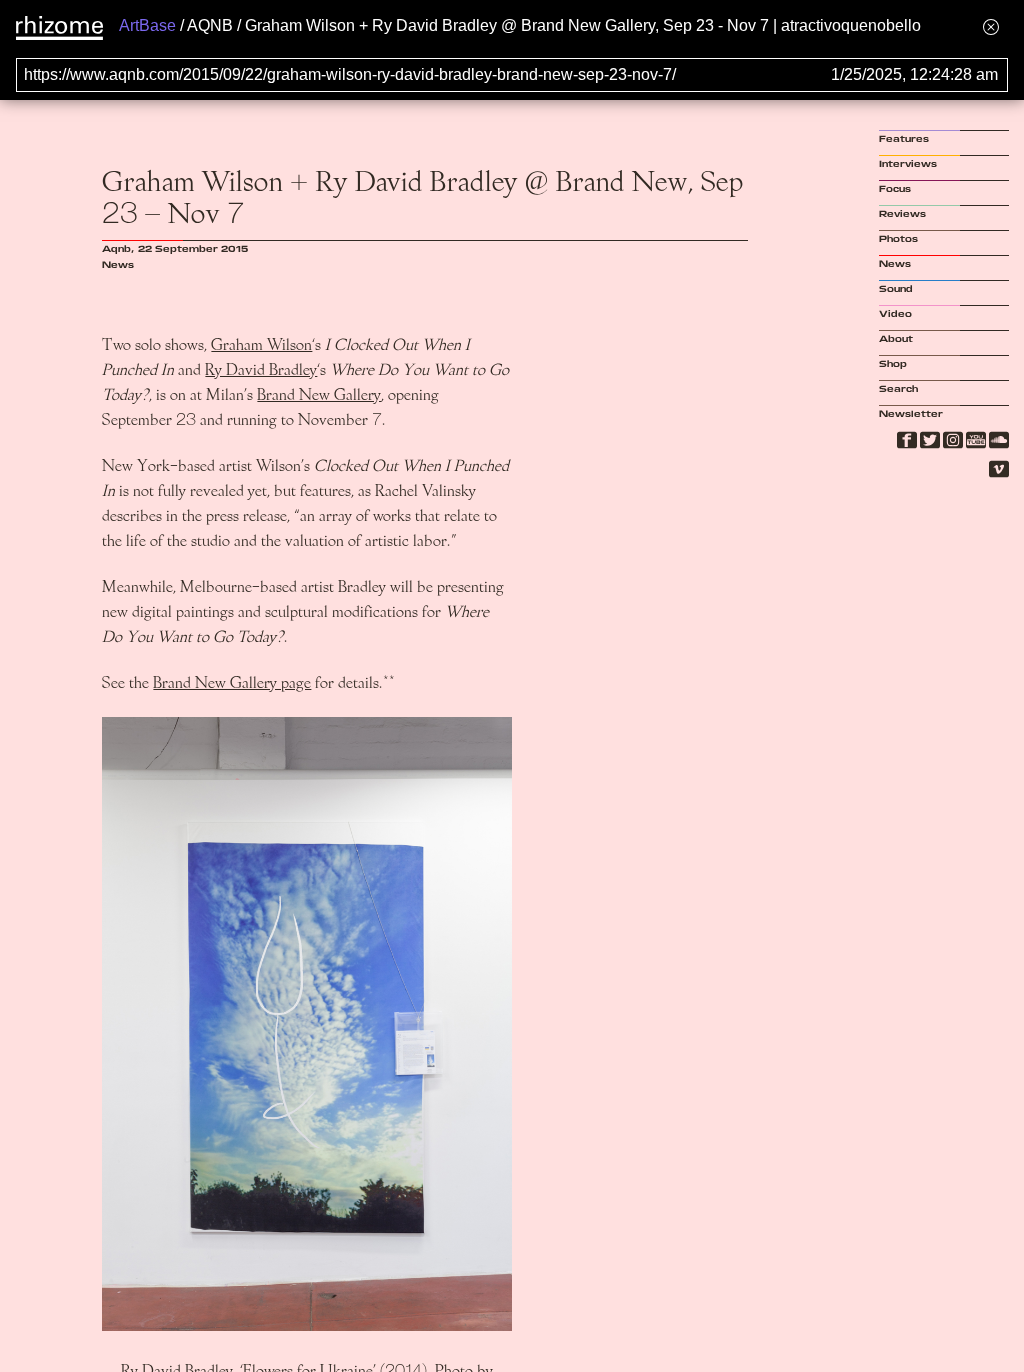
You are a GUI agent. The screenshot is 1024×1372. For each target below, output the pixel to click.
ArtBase (147, 25)
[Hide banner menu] (991, 26)
